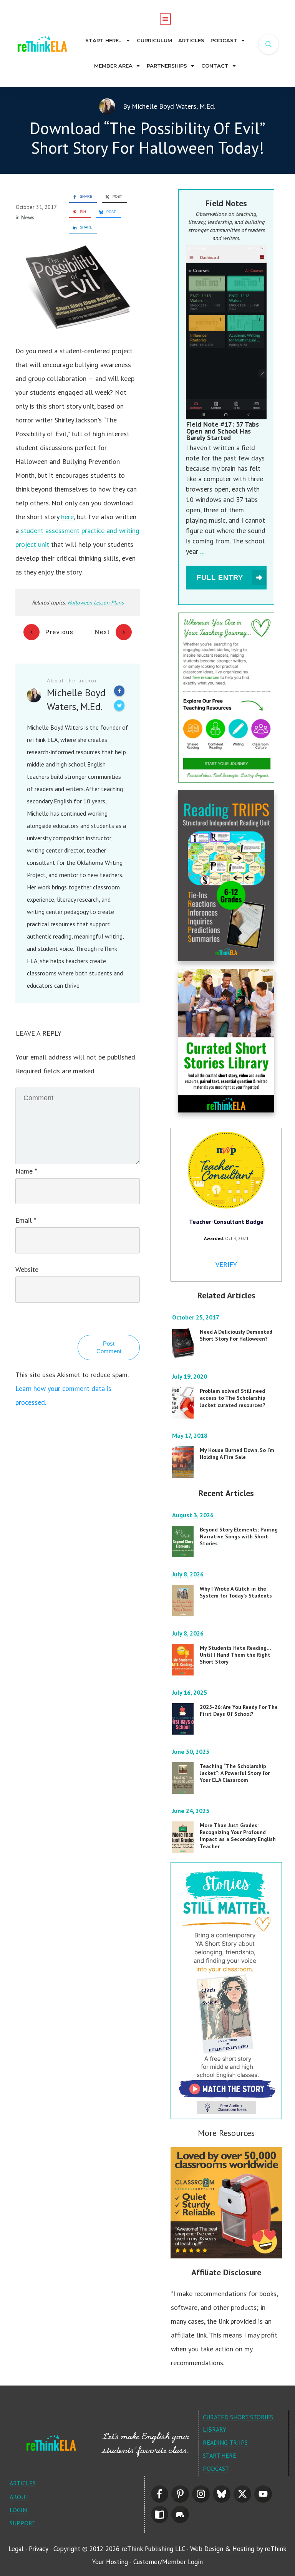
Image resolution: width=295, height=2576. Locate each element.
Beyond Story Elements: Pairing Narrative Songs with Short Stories (239, 1536)
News (28, 217)
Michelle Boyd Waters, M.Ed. (173, 106)
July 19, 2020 (190, 1376)
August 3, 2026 (194, 1515)
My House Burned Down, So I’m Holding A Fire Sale (237, 1454)
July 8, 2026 (189, 1574)
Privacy (38, 2549)
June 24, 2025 (191, 1811)
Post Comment (109, 1347)
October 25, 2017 (196, 1317)
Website (27, 1269)
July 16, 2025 (190, 1692)
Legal (16, 2549)
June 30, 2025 (191, 1752)
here (67, 517)
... (202, 551)
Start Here (220, 2455)
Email (26, 1220)
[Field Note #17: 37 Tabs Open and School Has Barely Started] (226, 332)
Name (26, 1171)
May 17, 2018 (191, 1435)
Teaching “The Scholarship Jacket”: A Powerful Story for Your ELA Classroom (235, 1773)
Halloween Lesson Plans (96, 603)
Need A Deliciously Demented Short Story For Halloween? (236, 1335)
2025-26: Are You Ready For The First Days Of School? (239, 1710)
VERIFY (226, 1264)
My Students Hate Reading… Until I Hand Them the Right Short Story (235, 1655)
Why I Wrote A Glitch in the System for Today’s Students (236, 1592)
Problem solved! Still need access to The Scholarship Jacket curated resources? (233, 1398)
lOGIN (18, 2510)
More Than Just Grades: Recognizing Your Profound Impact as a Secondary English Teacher (238, 1836)
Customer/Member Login (168, 2562)
